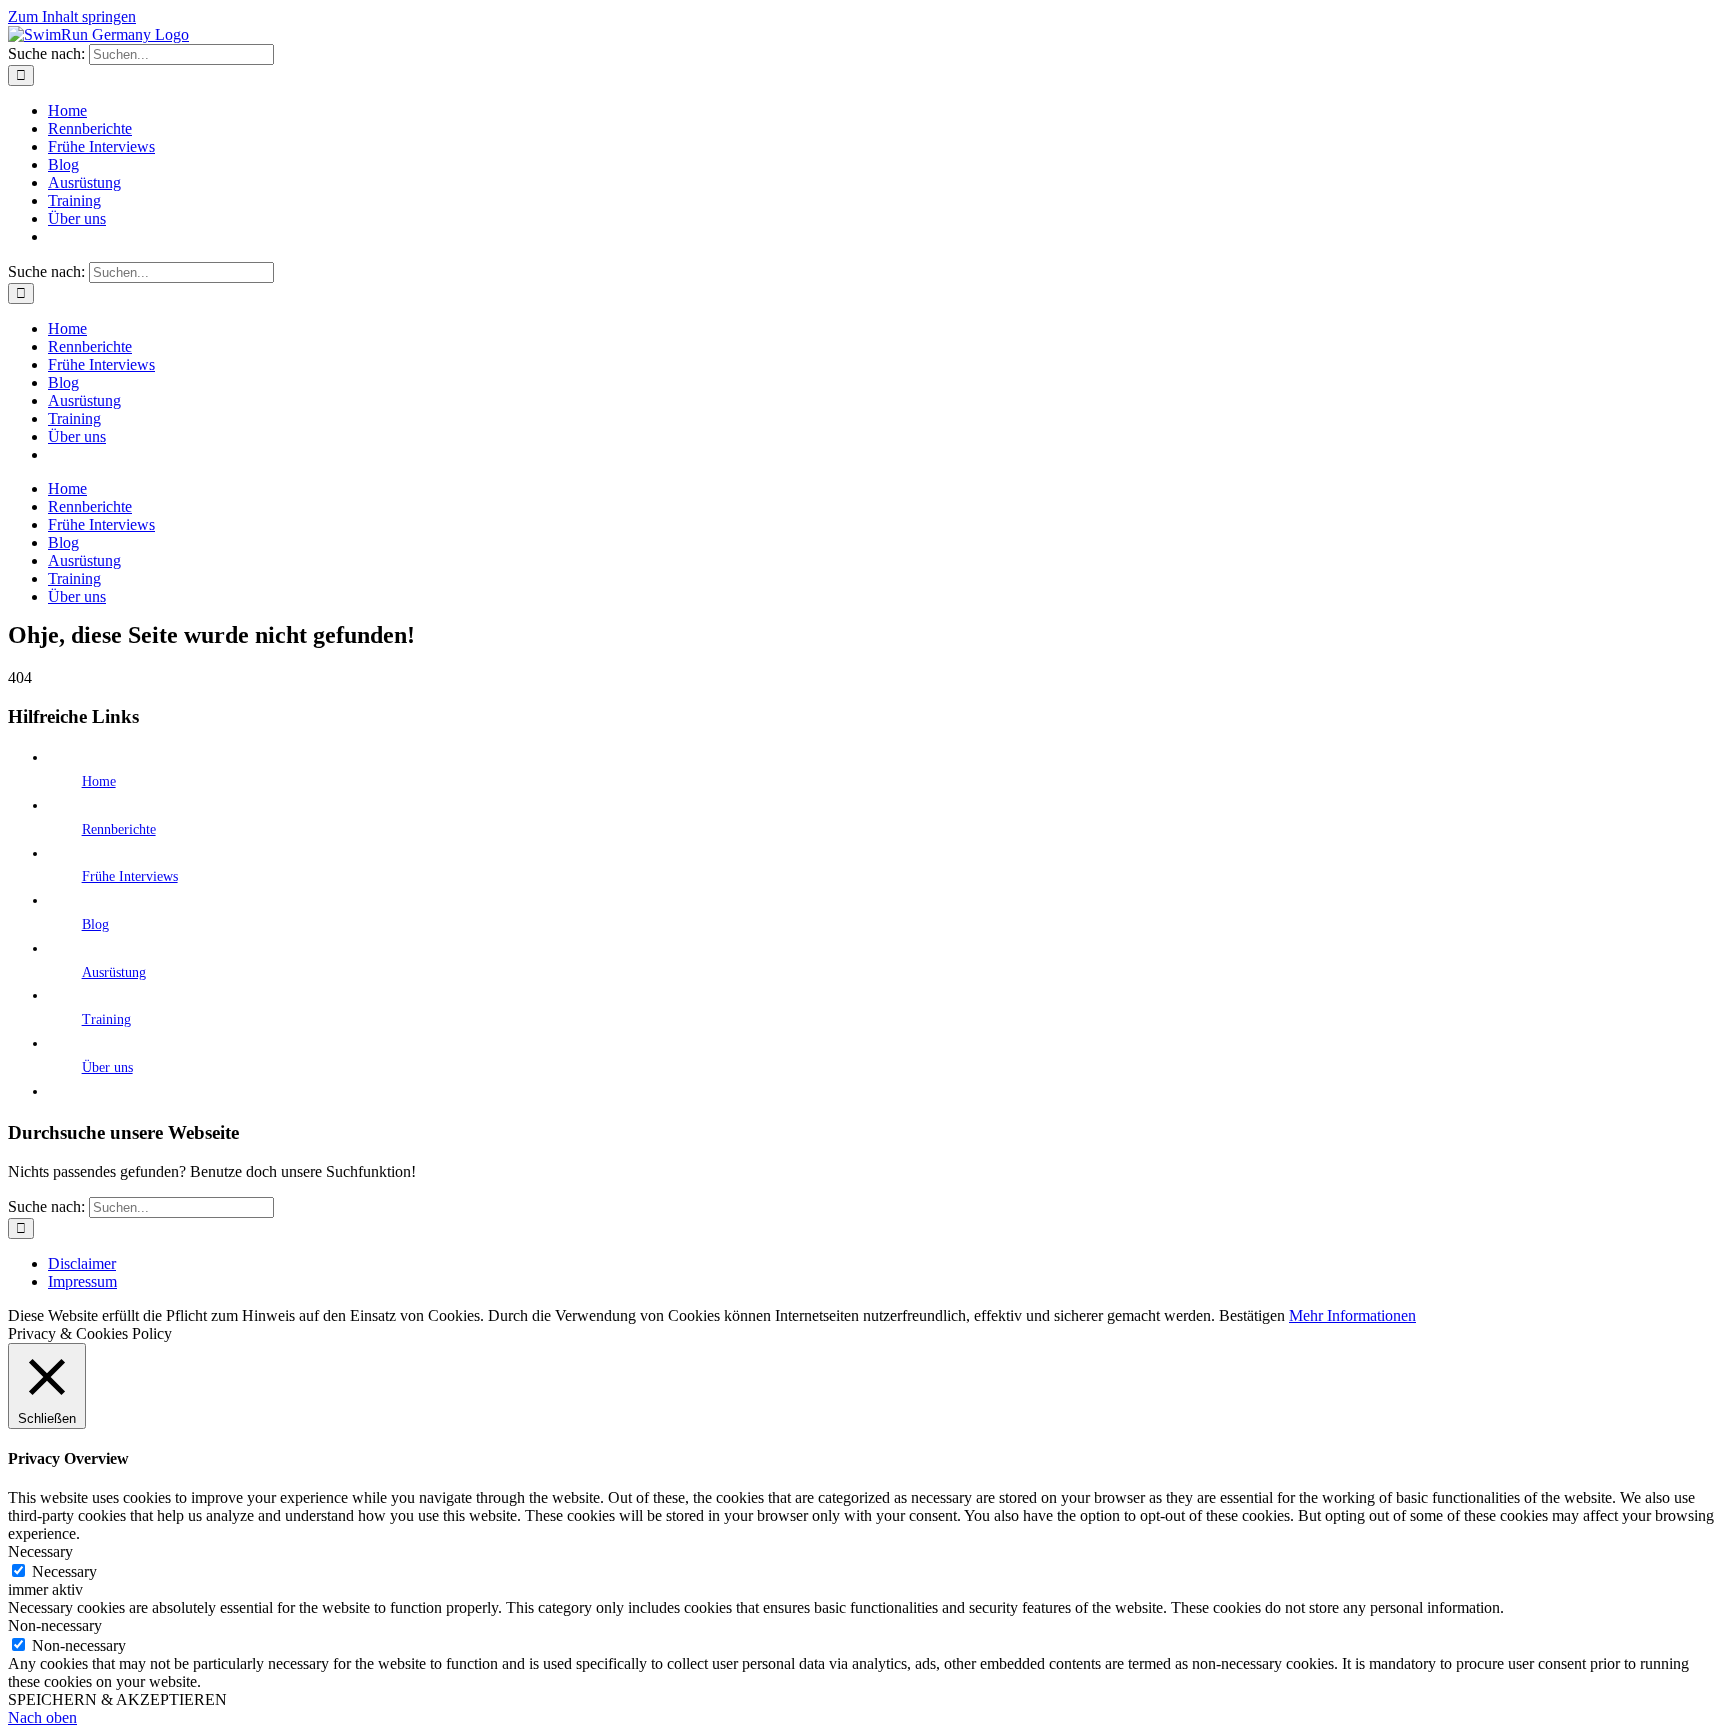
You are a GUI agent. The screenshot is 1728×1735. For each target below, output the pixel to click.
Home (99, 781)
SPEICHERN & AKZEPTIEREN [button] (117, 1699)
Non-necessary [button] (55, 1625)
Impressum (82, 1281)
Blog (95, 924)
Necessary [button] (40, 1551)
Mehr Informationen (1352, 1315)
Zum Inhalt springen (72, 16)
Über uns (107, 1067)
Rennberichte (119, 829)
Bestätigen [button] (1252, 1315)
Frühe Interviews (130, 876)
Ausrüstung (114, 972)
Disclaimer (82, 1263)
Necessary (64, 1571)
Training (106, 1019)
